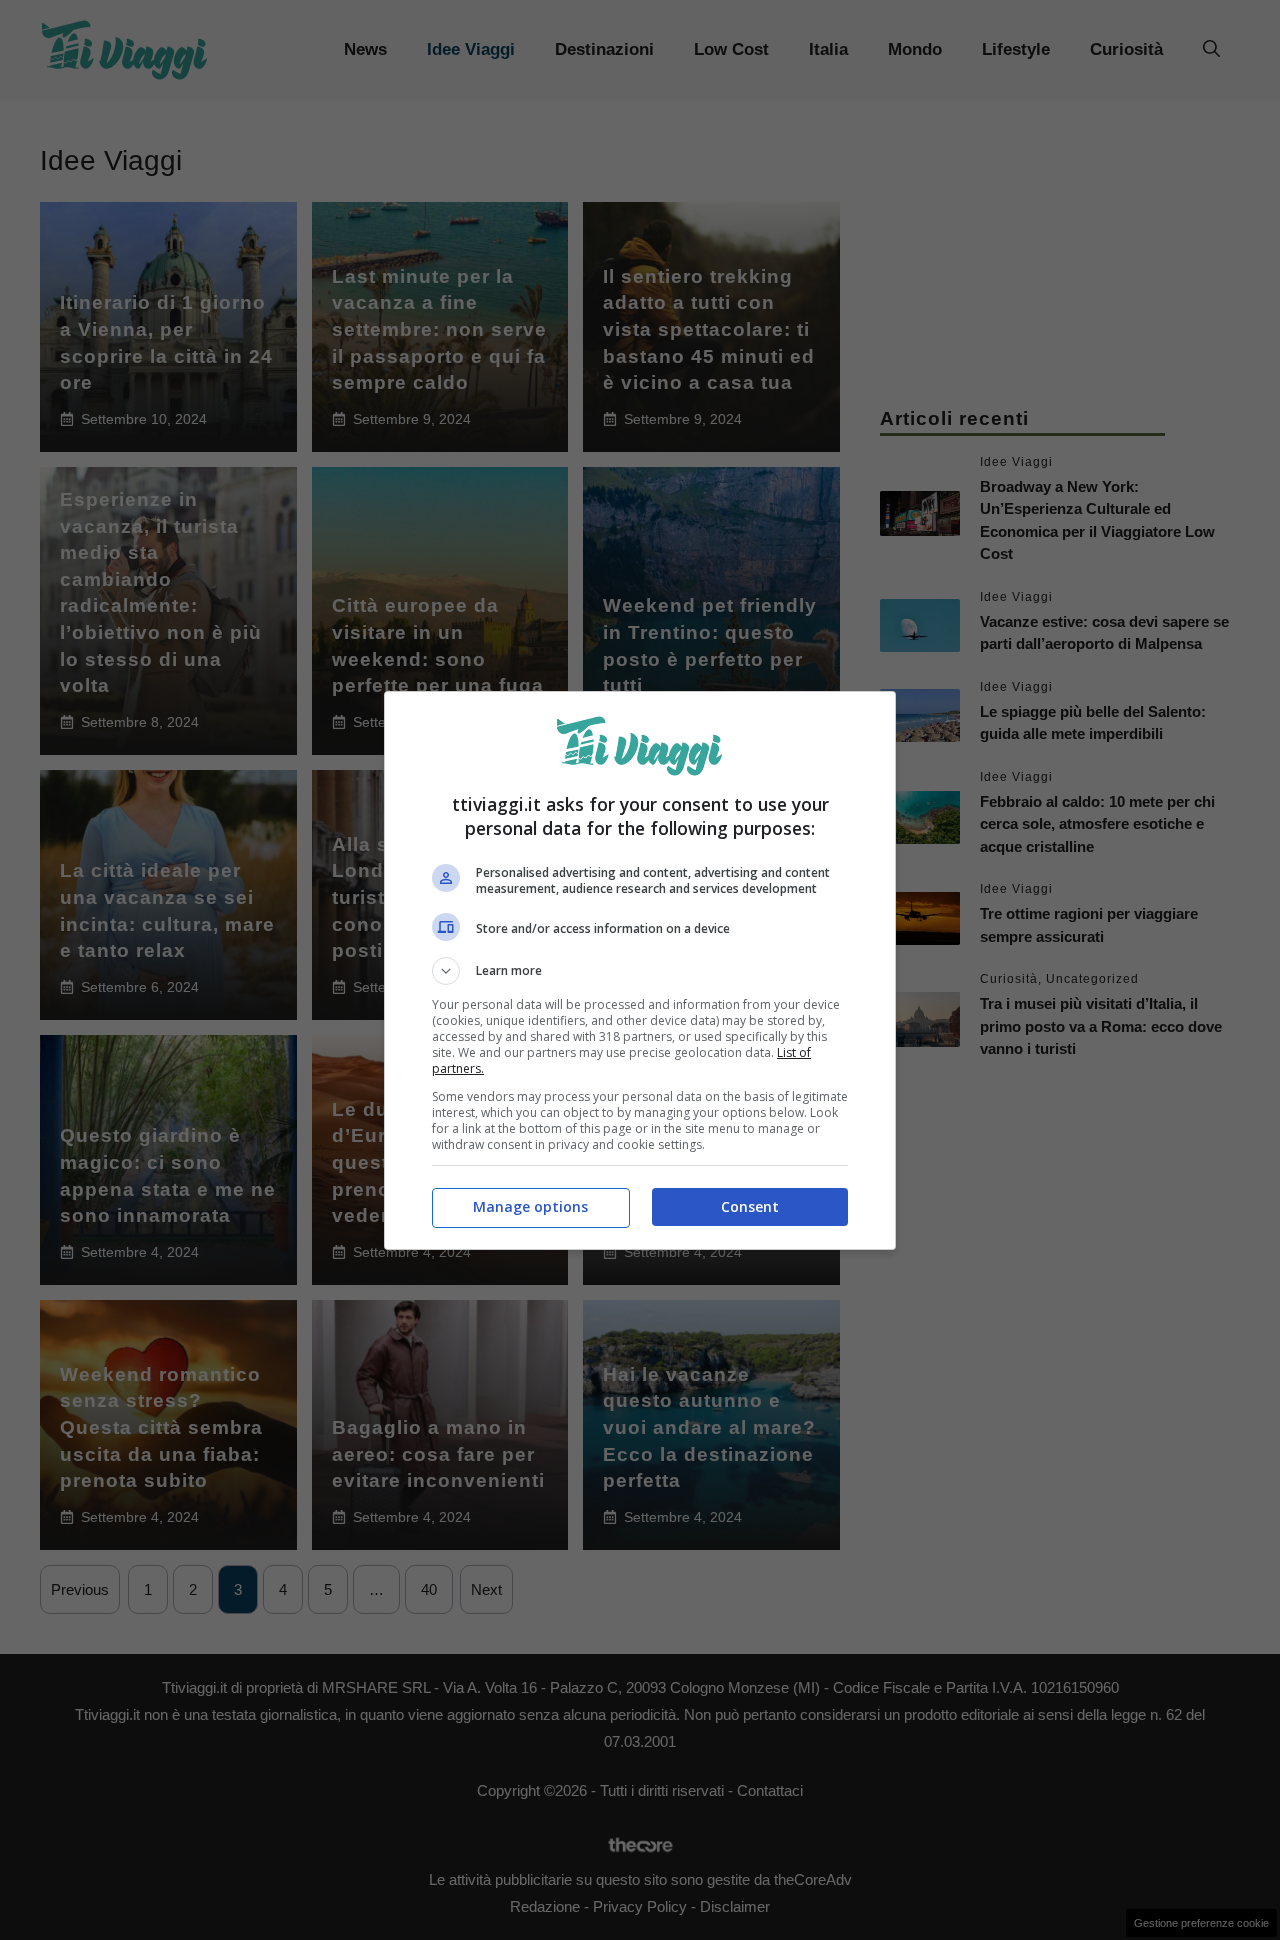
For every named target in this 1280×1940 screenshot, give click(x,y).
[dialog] (640, 970)
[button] (640, 971)
